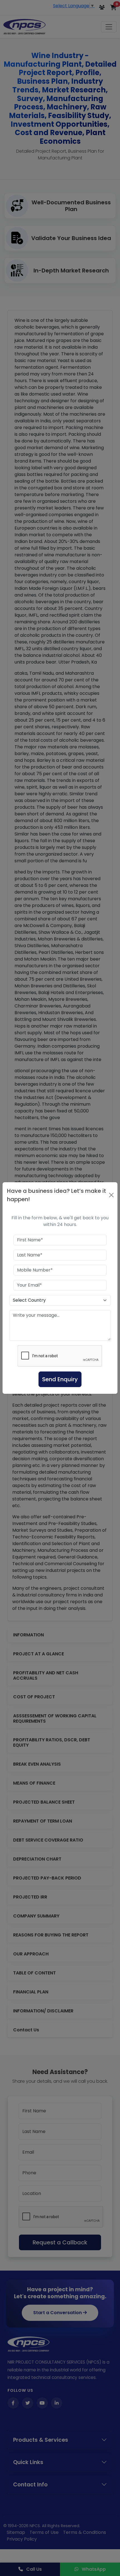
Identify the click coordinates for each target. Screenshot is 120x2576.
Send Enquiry (60, 1379)
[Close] (111, 1195)
